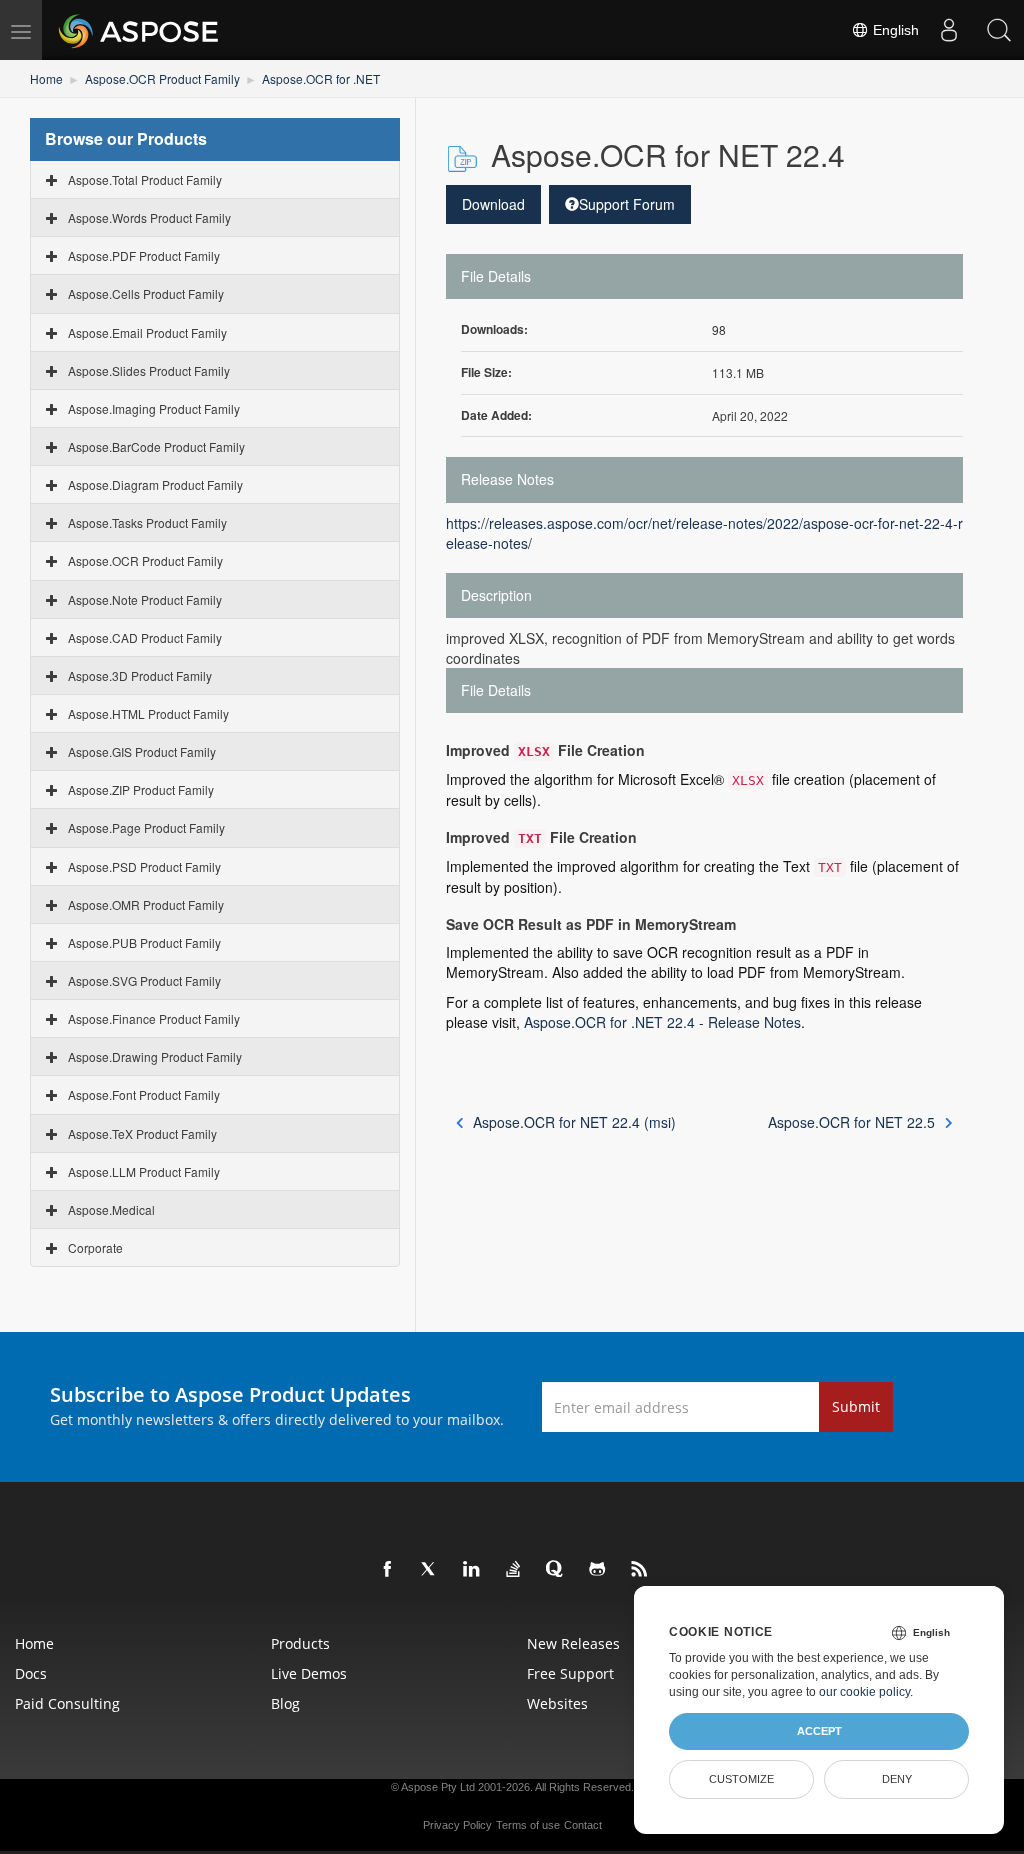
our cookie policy (864, 1692)
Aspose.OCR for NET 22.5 (851, 1122)
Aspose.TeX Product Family (142, 1133)
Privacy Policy (457, 1825)
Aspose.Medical (111, 1209)
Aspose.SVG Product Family (144, 980)
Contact (583, 1825)
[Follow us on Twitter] (430, 1570)
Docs (31, 1673)
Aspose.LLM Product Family (144, 1171)
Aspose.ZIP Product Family (141, 789)
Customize (741, 1779)
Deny (897, 1779)
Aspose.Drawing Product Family (155, 1056)
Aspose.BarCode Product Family (156, 446)
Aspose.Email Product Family (147, 332)
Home (46, 78)
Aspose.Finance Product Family (154, 1018)
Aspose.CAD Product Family (145, 637)
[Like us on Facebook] (388, 1570)
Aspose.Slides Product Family (149, 370)
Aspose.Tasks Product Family (147, 522)
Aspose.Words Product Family (149, 217)
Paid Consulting (67, 1703)
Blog (285, 1703)
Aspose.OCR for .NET (321, 78)
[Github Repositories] (598, 1570)
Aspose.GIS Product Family (142, 751)
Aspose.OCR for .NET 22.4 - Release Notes (662, 1022)
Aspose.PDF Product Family (144, 255)
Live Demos (309, 1673)
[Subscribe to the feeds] (640, 1570)
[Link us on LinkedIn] (472, 1570)
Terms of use (528, 1825)
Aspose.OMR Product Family (146, 904)
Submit (856, 1406)
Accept (819, 1731)
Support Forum (627, 204)
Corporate (95, 1247)
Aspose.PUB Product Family (144, 942)
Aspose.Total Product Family (145, 179)
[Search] (999, 30)
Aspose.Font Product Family (144, 1094)
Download (493, 204)
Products (300, 1643)
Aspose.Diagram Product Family (155, 484)
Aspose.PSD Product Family (144, 866)
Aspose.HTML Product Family (148, 713)
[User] (949, 30)
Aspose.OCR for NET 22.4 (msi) (574, 1122)
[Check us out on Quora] (556, 1570)
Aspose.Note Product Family (145, 599)
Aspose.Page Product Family (146, 827)
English (894, 30)
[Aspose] (139, 30)
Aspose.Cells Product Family (146, 293)
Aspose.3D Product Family (140, 675)
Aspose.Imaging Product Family (154, 408)
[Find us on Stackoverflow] (514, 1570)
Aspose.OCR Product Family (162, 78)
